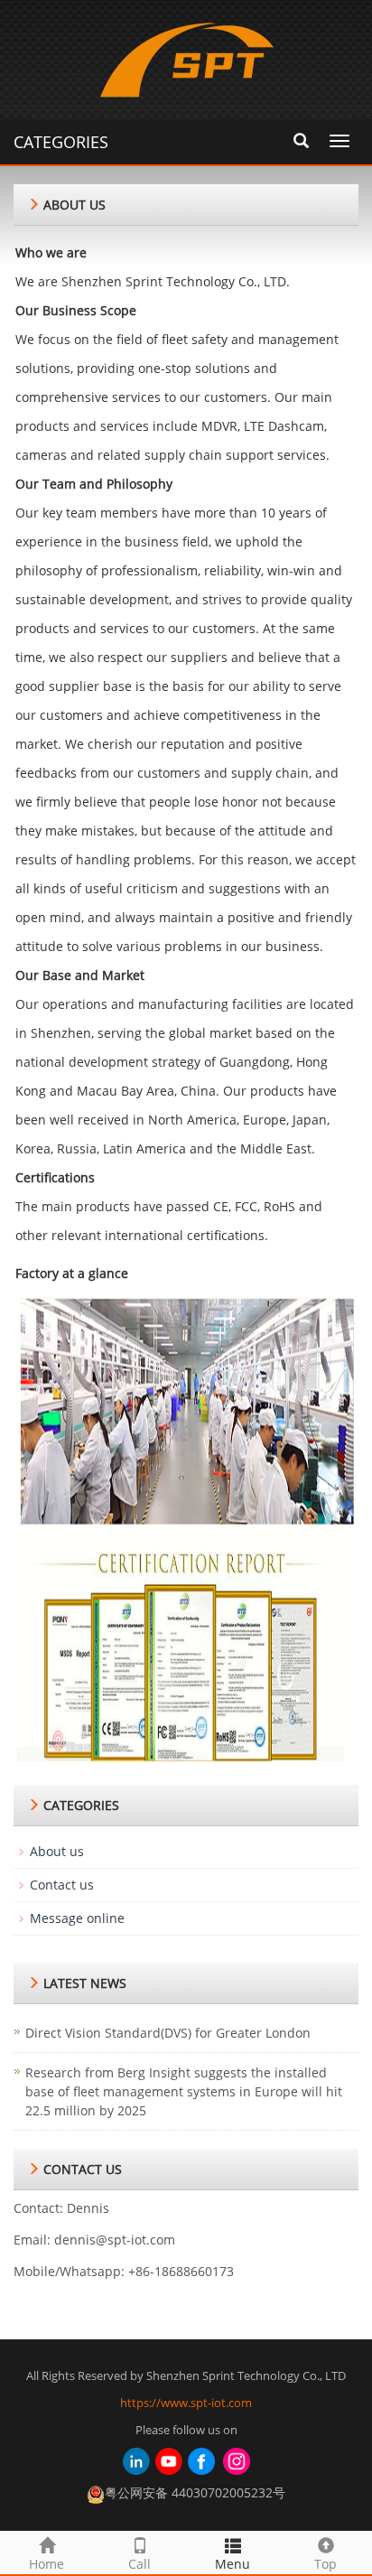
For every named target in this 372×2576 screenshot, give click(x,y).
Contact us (62, 1885)
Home (46, 2564)
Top (325, 2564)
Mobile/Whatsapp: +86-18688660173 (124, 2271)
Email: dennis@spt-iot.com (94, 2240)
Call (139, 2564)
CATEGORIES (61, 142)
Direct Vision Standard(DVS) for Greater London (168, 2033)
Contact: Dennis (61, 2208)
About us (57, 1851)
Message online (77, 1918)
